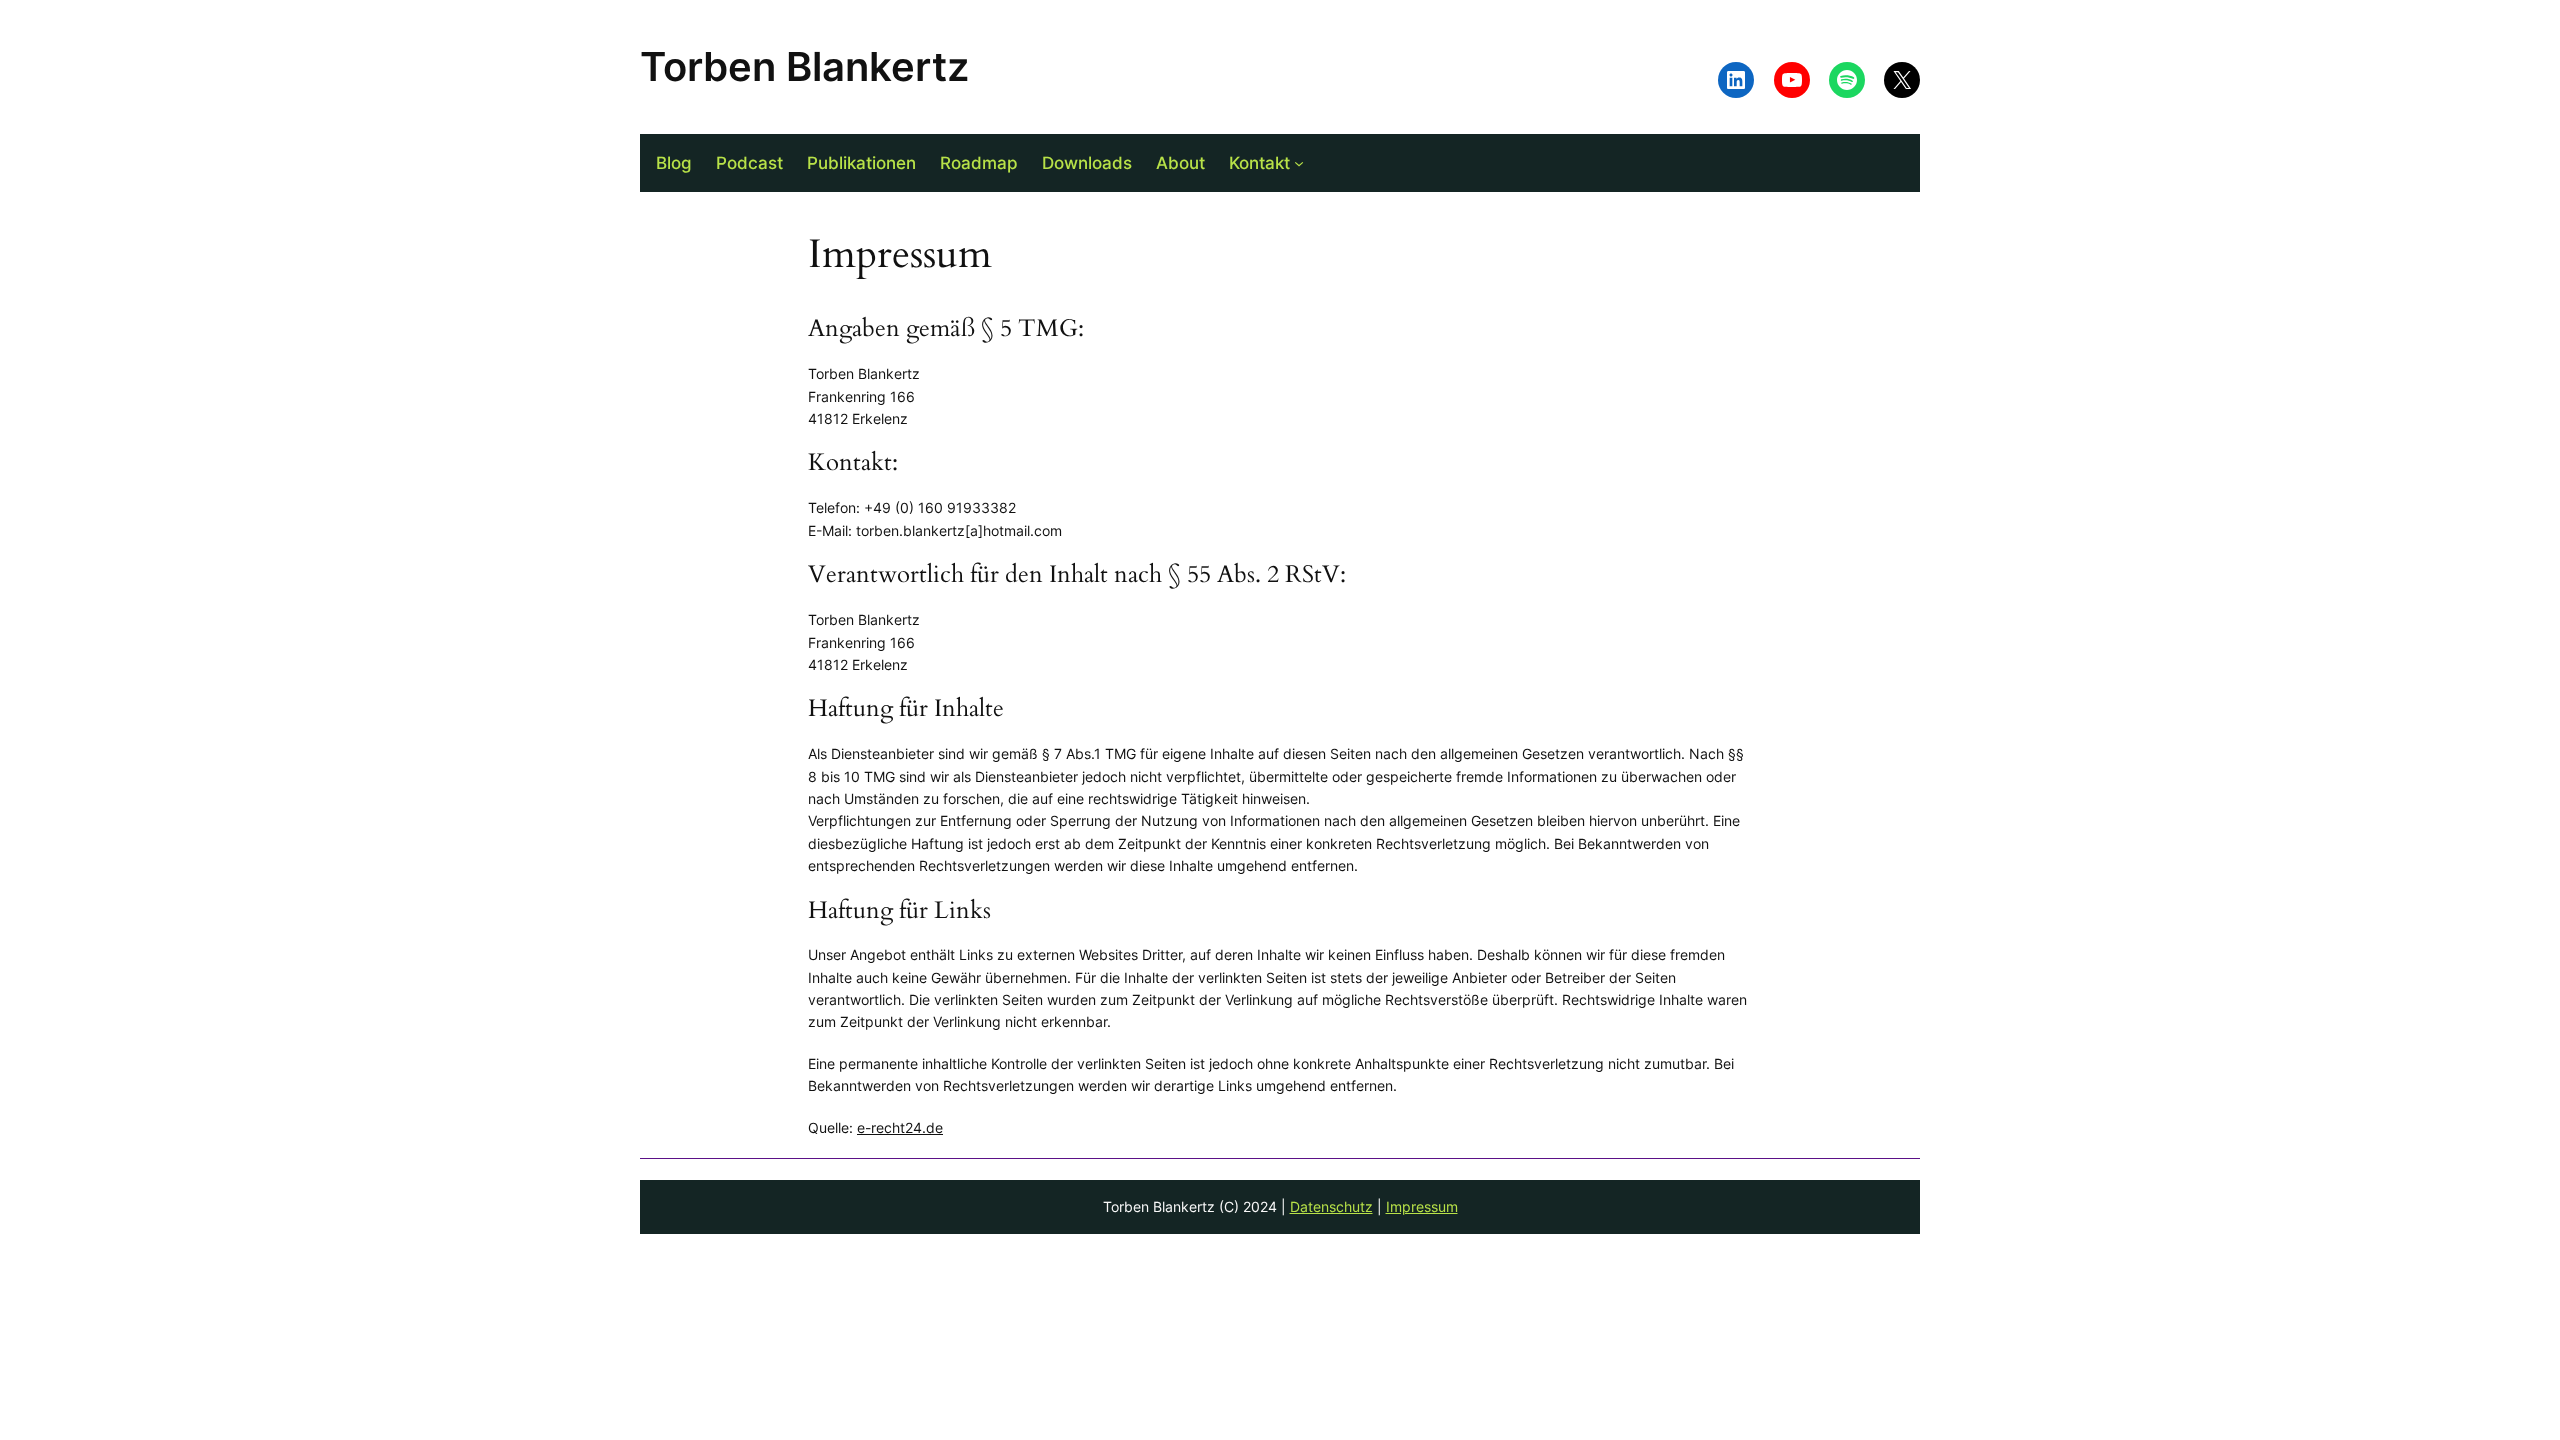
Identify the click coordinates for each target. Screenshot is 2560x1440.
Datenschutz (1331, 1206)
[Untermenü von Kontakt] (1299, 163)
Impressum (1422, 1206)
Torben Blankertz (804, 66)
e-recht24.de (900, 1127)
